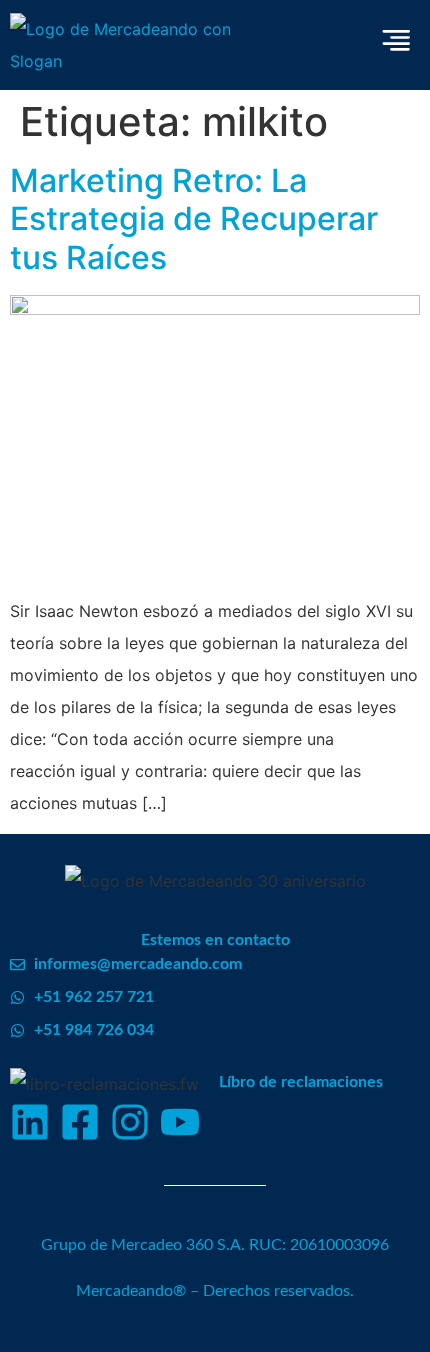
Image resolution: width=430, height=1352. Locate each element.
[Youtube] (180, 1122)
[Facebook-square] (80, 1122)
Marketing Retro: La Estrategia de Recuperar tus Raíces (194, 219)
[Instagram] (130, 1122)
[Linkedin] (30, 1122)
